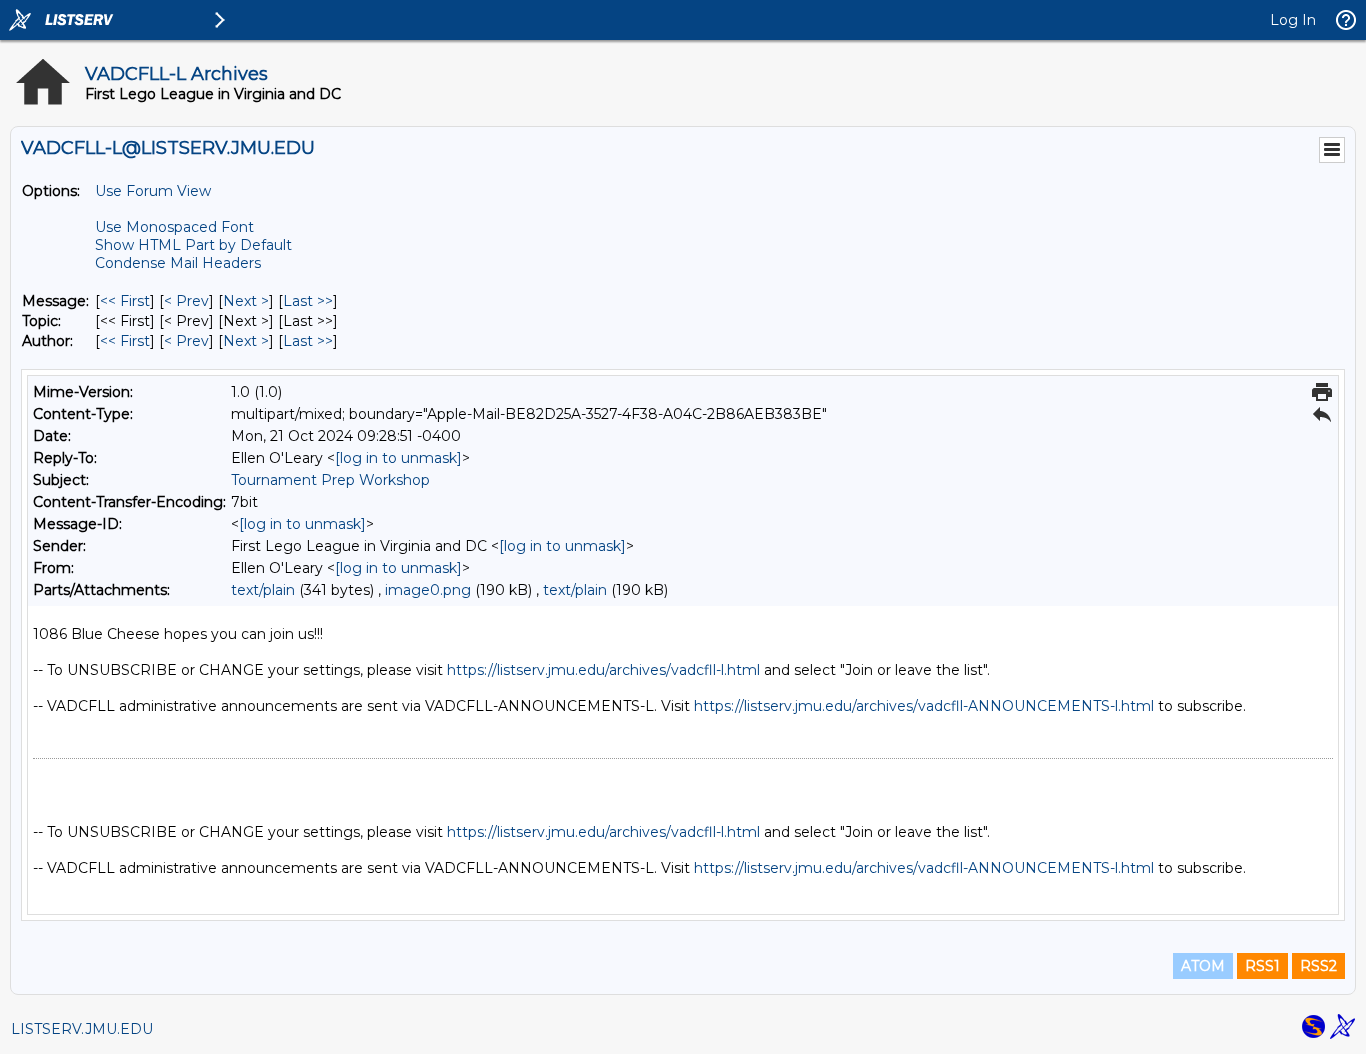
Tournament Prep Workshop (330, 480)
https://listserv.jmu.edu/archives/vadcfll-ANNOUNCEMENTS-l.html (924, 706)
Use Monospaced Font (174, 227)
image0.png (428, 590)
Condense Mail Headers (178, 263)
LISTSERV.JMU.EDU (82, 1029)
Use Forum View (153, 191)
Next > (246, 301)
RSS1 (1262, 966)
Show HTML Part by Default (193, 245)
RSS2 (1318, 966)
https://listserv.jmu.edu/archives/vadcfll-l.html (603, 670)
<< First (125, 301)
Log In (1293, 20)
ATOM (1203, 966)
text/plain (263, 590)
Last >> (308, 301)
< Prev (186, 301)
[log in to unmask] (398, 458)
